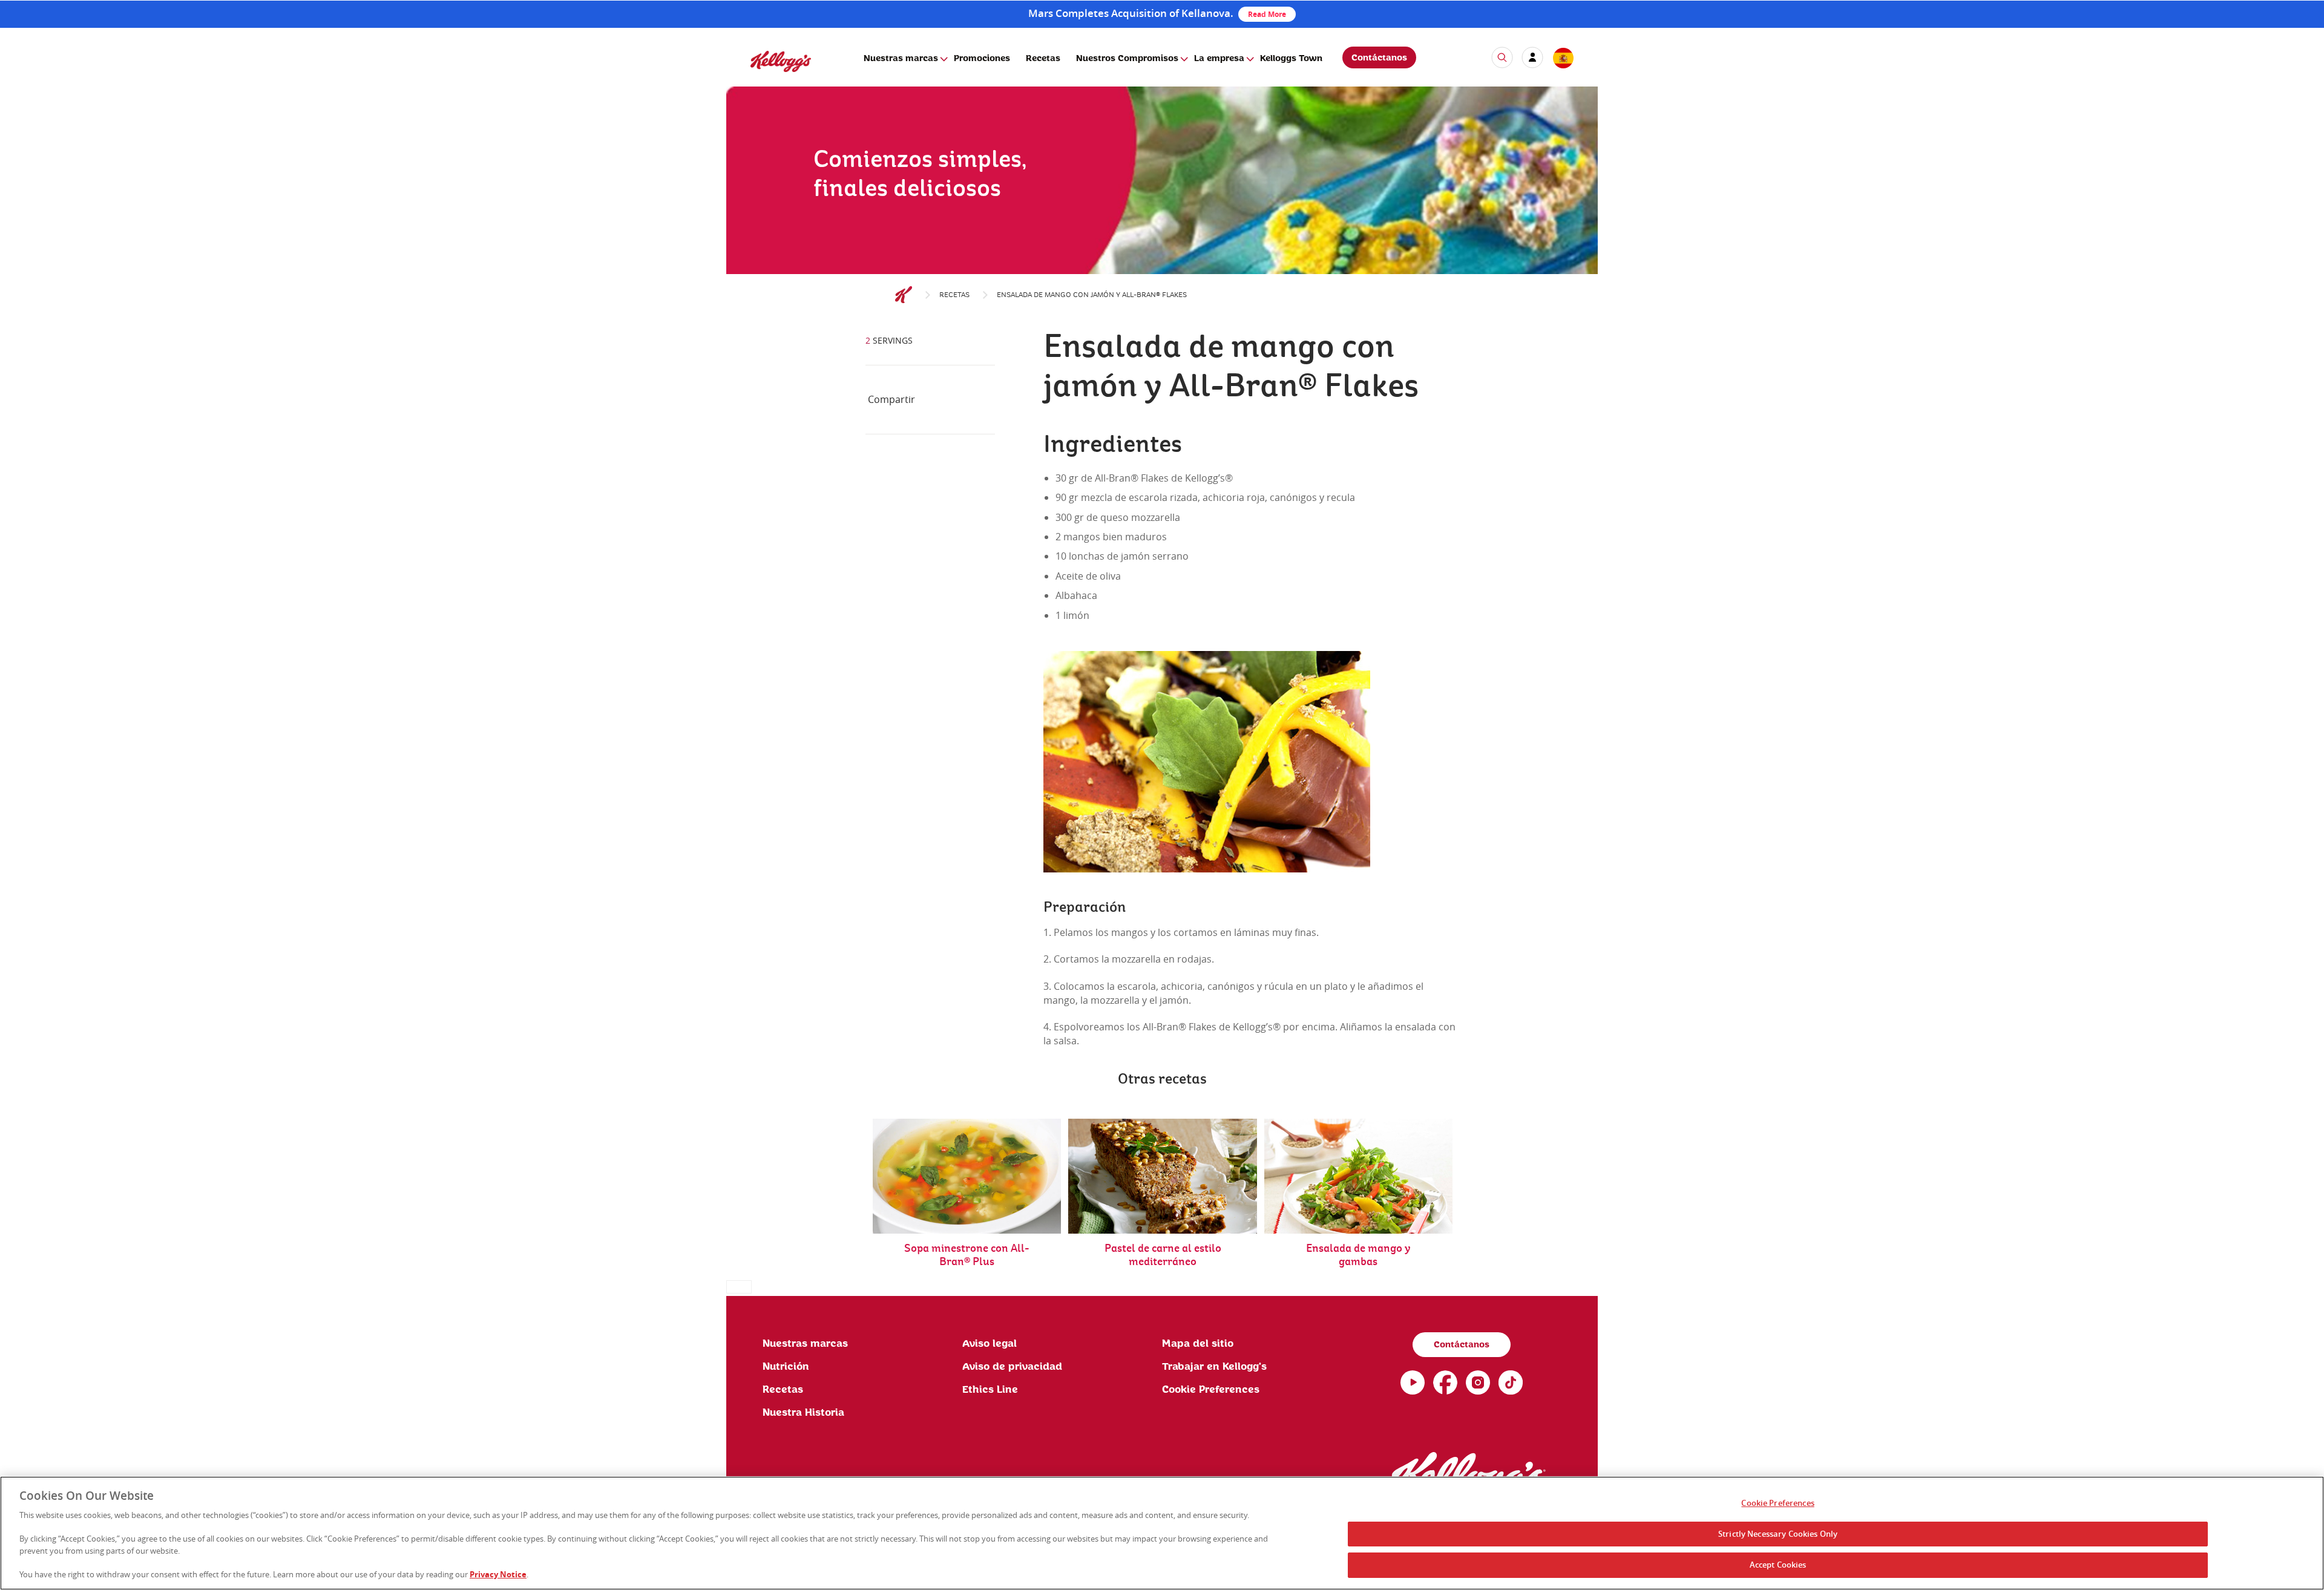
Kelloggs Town (1291, 59)
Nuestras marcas (901, 59)
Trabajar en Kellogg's (1214, 1367)
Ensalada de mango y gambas (1358, 1255)
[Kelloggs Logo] (904, 295)
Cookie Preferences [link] (1211, 1390)
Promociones (982, 59)
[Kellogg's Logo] (769, 77)
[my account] (1532, 57)
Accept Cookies (1778, 1565)
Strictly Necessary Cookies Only (1778, 1534)
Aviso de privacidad (1012, 1367)
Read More (1267, 14)
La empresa (1219, 59)
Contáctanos (1379, 58)
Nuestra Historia (803, 1413)
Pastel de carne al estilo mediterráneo (1163, 1255)
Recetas (1043, 59)
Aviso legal (990, 1344)
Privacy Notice (498, 1574)
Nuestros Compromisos (1127, 59)
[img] (1162, 209)
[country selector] (1563, 59)
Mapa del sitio (1198, 1344)
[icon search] (1502, 57)
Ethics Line (990, 1390)
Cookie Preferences (1777, 1503)
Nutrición (786, 1367)
